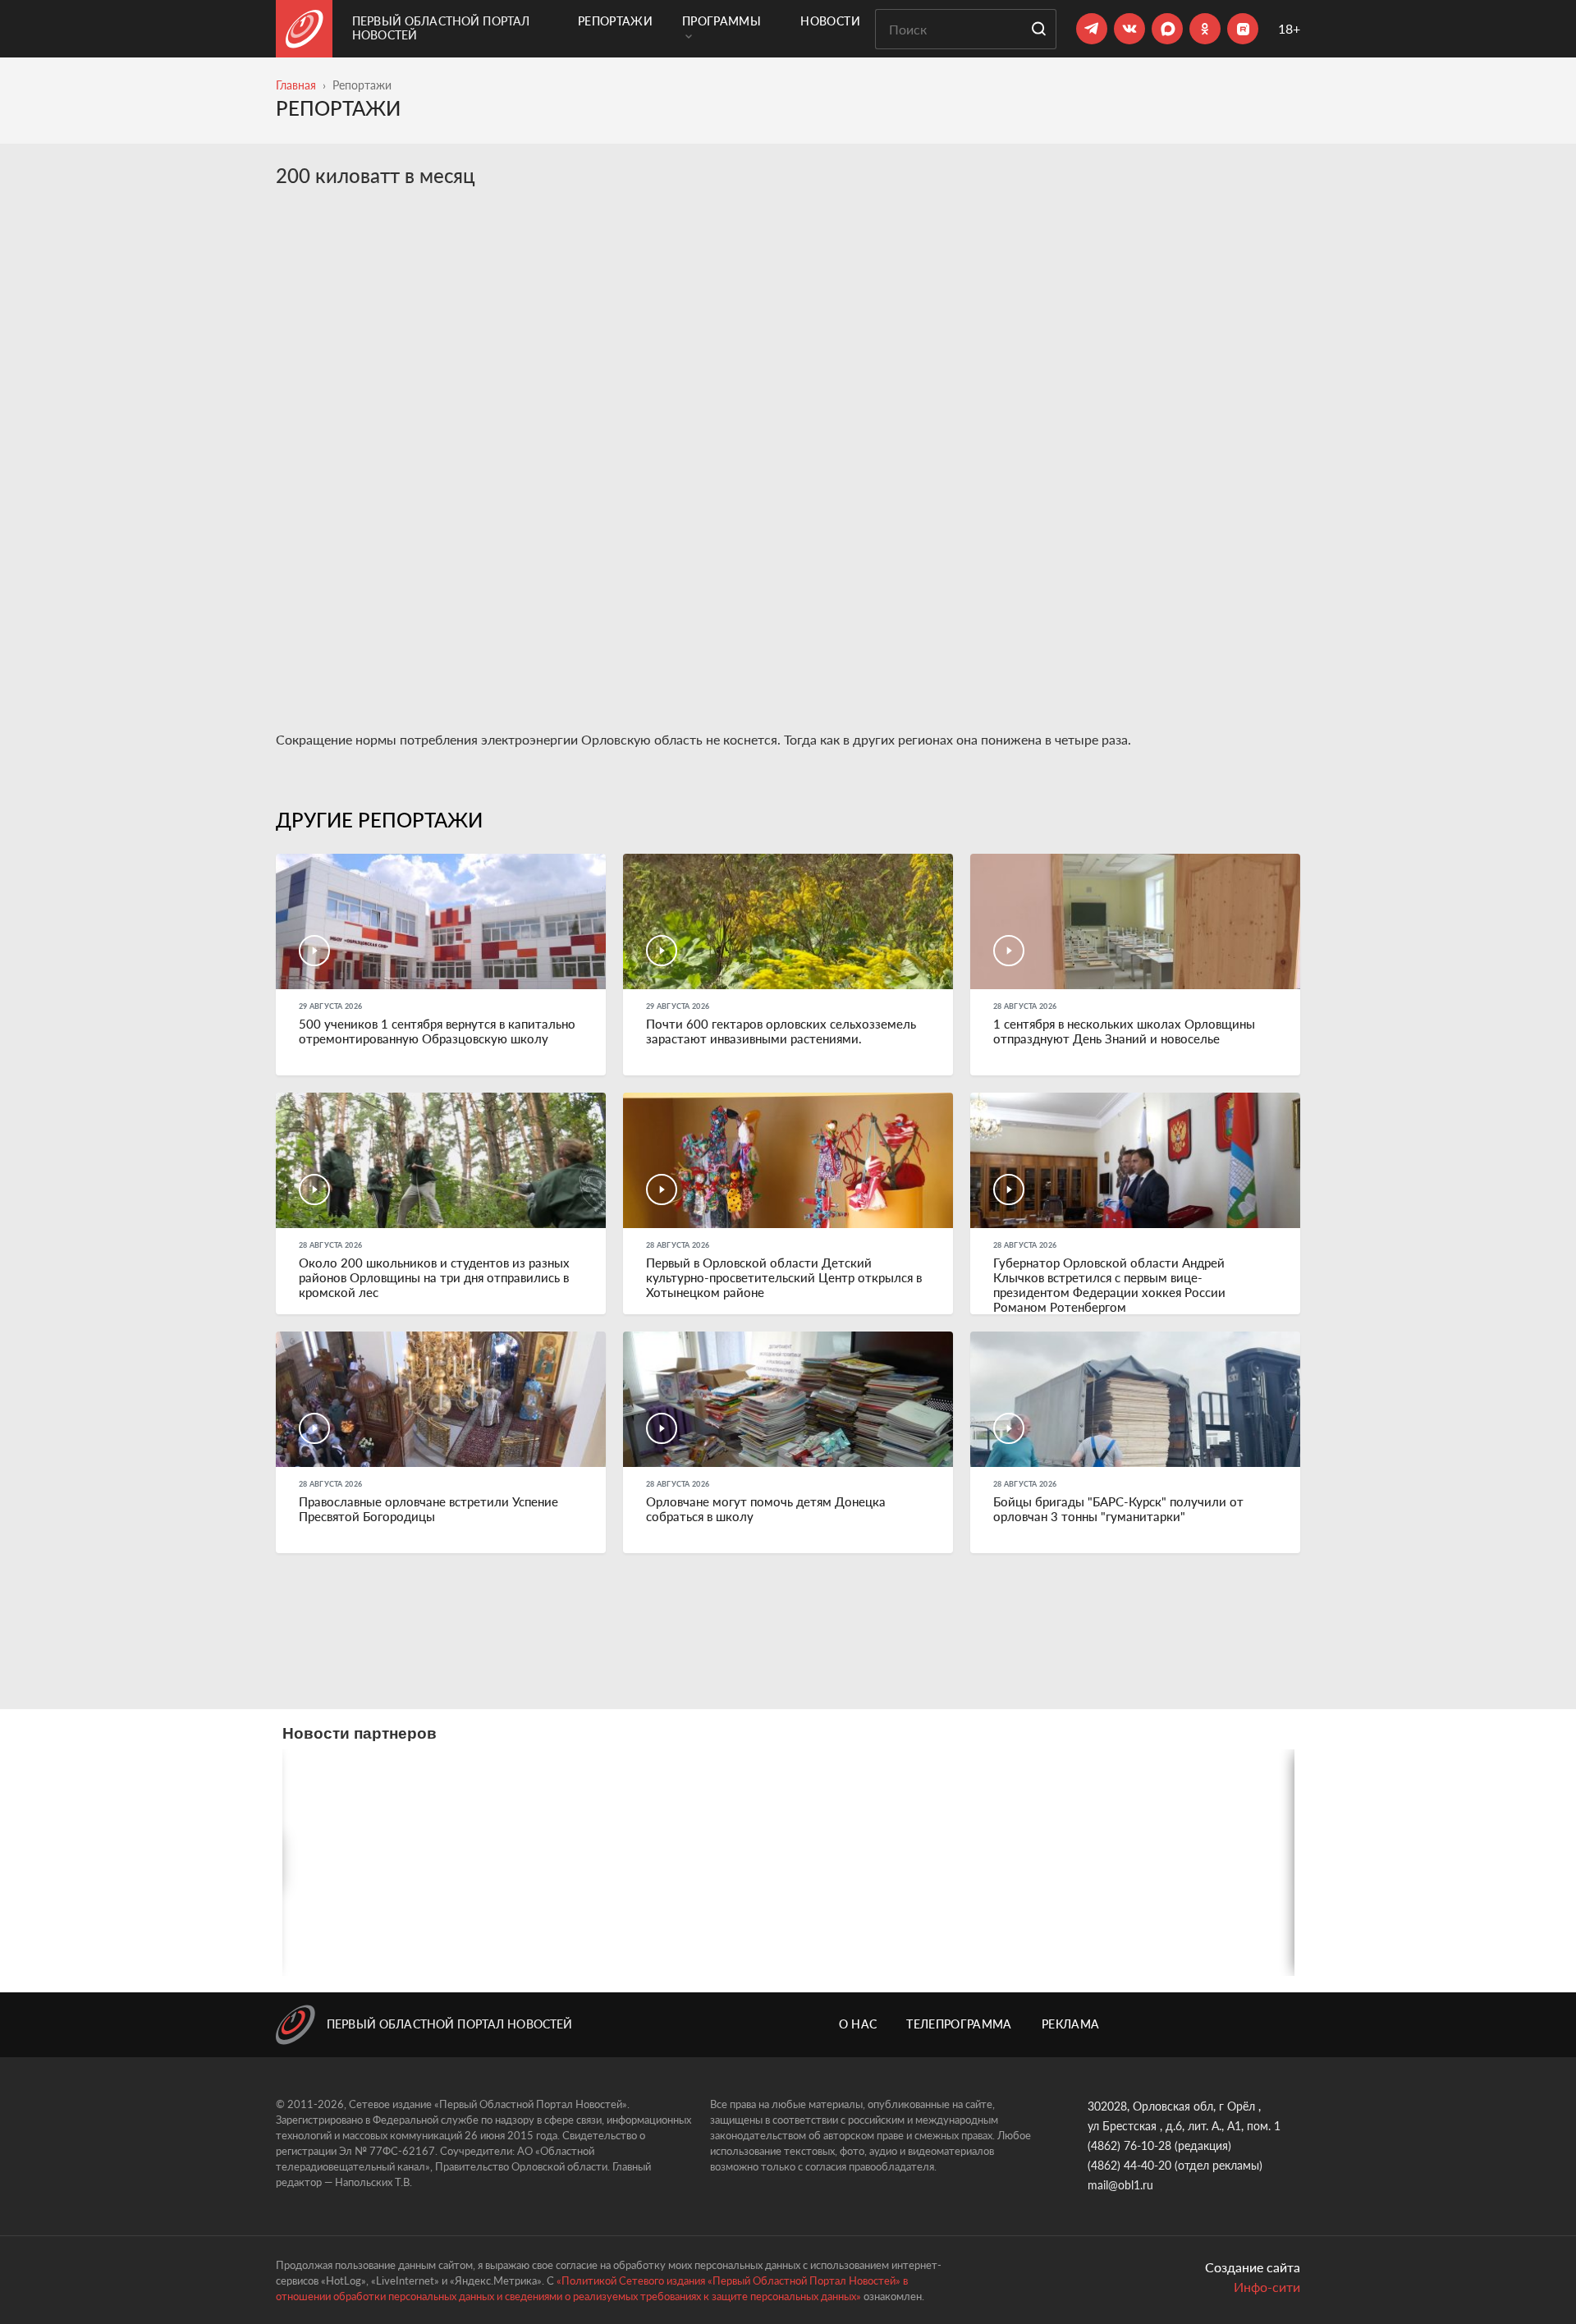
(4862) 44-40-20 (1129, 2165)
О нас (858, 2024)
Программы (722, 21)
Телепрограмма (959, 2024)
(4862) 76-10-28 (1129, 2145)
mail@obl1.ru (1120, 2185)
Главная (296, 85)
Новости (830, 21)
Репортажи (615, 21)
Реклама (1070, 2024)
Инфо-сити (1267, 2287)
